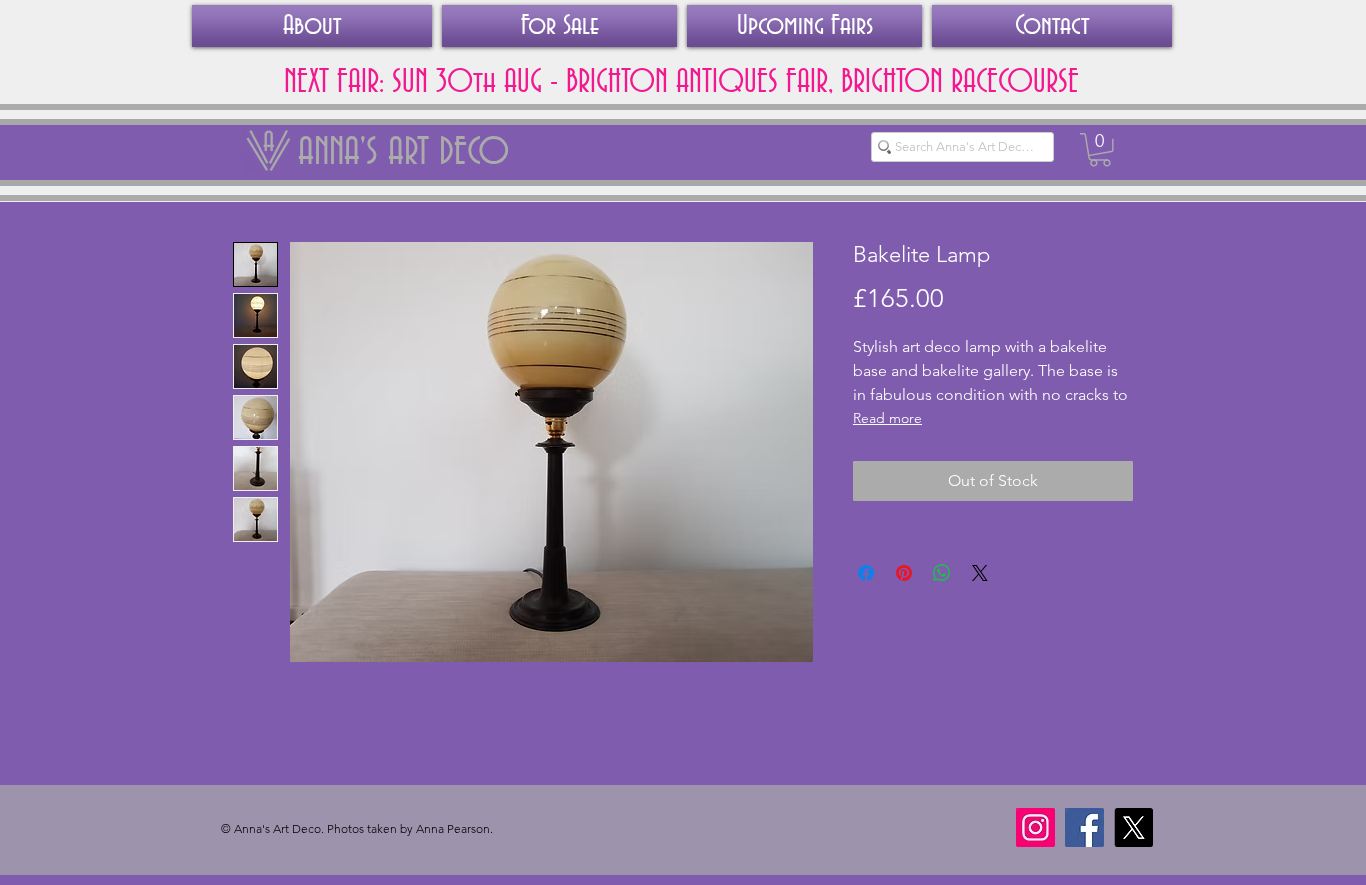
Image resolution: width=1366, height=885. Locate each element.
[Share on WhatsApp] (942, 573)
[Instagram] (1035, 827)
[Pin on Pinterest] (904, 573)
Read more (887, 418)
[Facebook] (1084, 827)
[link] (1100, 150)
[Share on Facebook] (866, 573)
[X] (1133, 827)
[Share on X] (980, 573)
